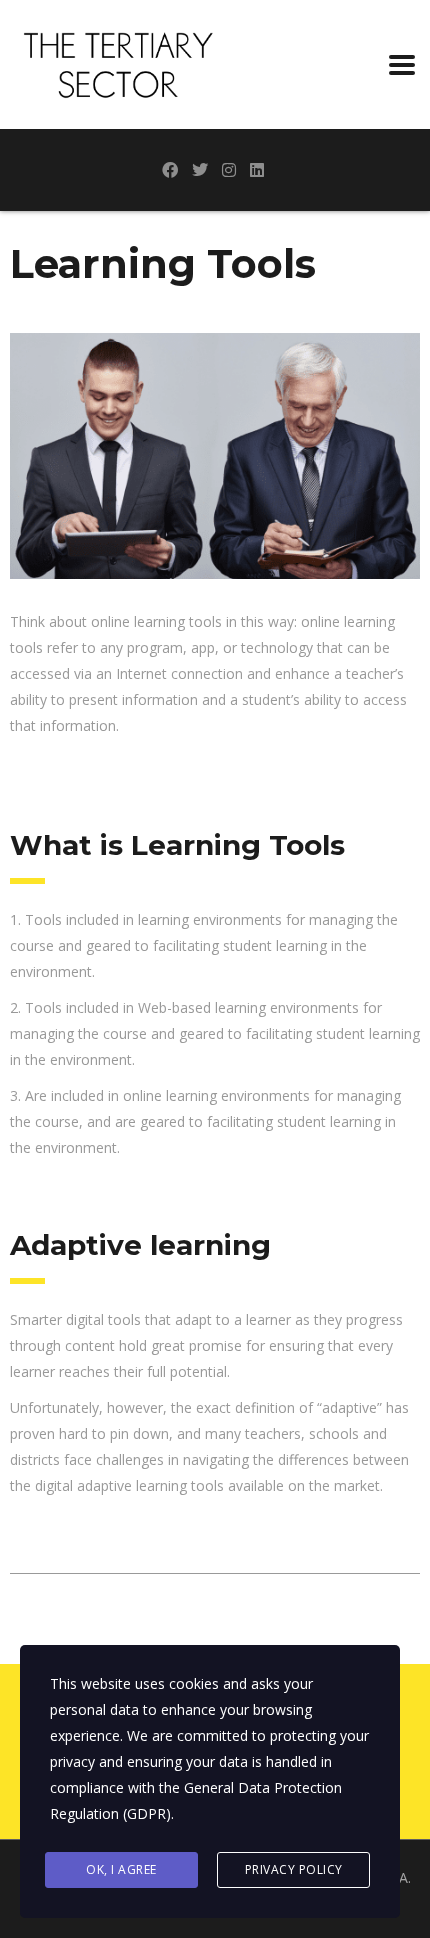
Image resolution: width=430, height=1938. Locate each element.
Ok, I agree (121, 1869)
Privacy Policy (294, 1869)
